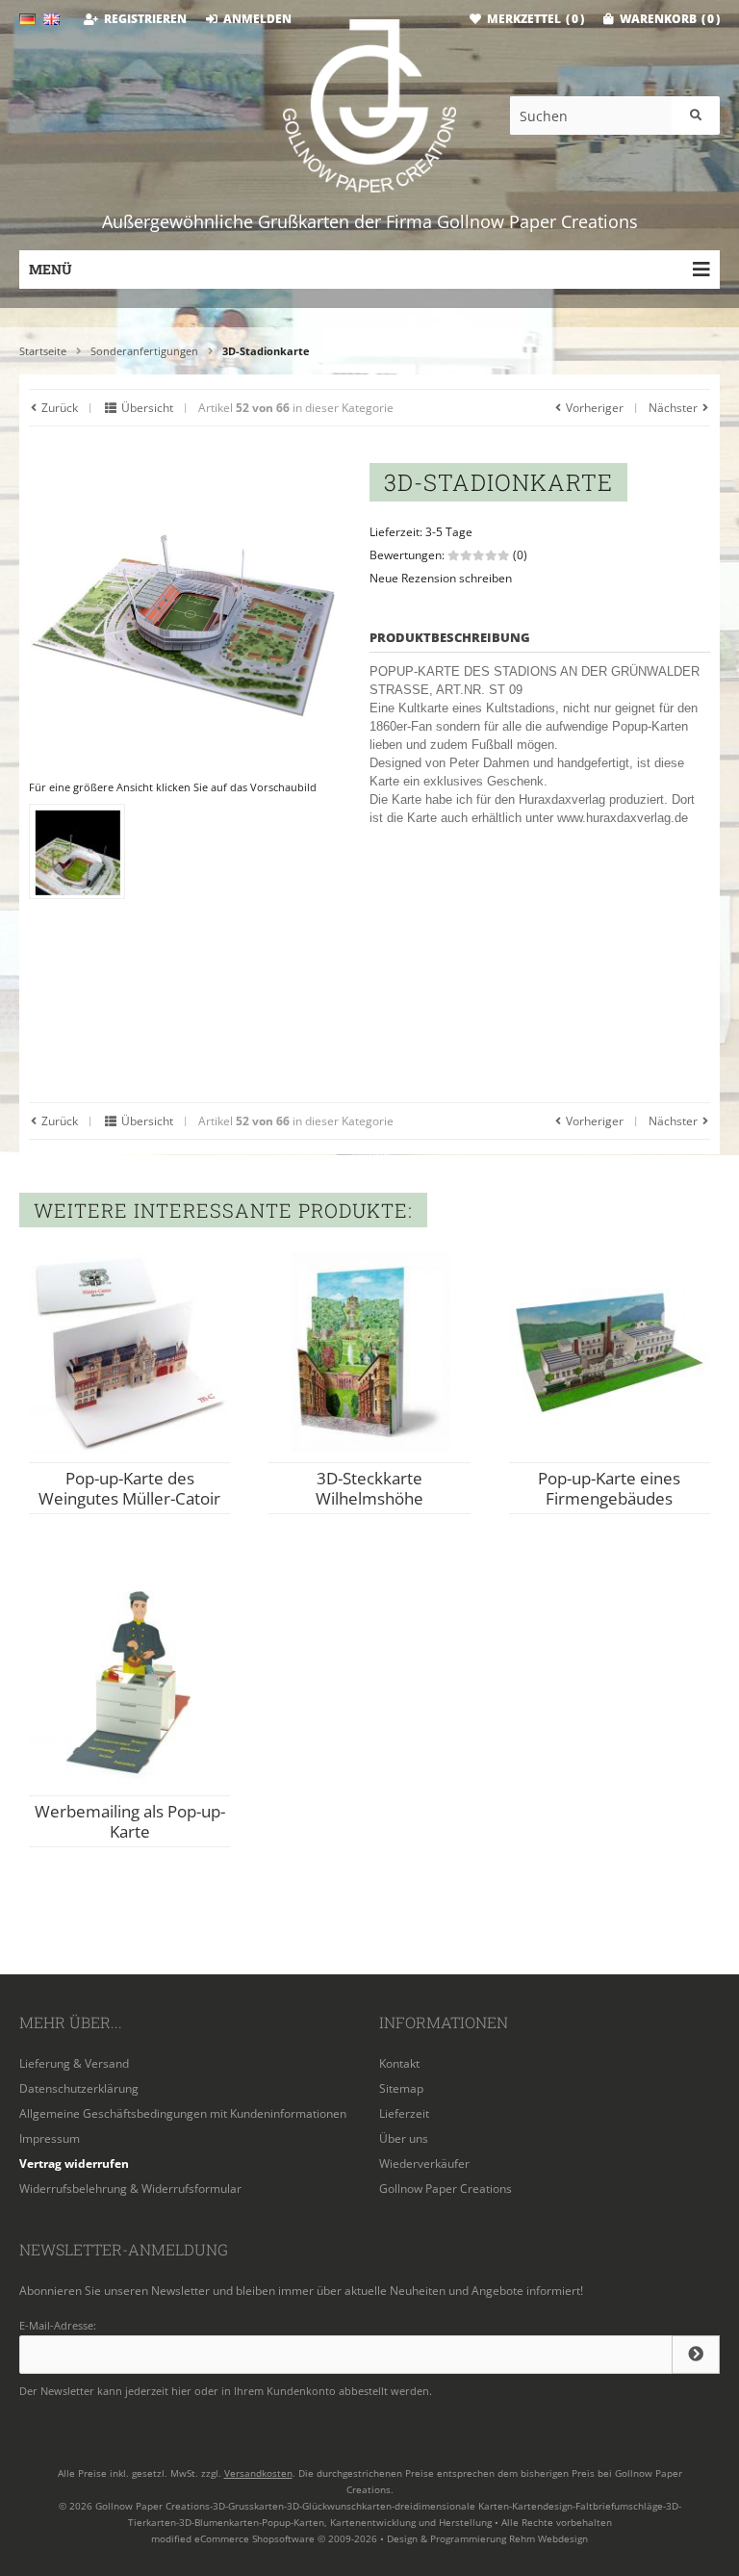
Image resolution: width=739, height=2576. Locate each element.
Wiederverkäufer (424, 2164)
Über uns (404, 2138)
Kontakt (399, 2063)
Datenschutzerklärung (79, 2088)
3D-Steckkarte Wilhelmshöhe (369, 1488)
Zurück (58, 408)
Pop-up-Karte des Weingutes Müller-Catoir (129, 1488)
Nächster (675, 408)
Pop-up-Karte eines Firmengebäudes (609, 1488)
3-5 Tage (449, 532)
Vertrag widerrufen (74, 2164)
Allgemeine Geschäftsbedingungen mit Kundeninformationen (183, 2113)
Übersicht (146, 408)
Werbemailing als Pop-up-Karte (130, 1821)
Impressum (50, 2138)
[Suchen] (696, 116)
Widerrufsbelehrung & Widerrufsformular (130, 2189)
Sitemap (401, 2088)
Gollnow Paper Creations (446, 2189)
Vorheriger (593, 408)
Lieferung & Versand (74, 2063)
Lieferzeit (404, 2113)
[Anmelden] (696, 2355)
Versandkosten (258, 2473)
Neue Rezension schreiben (441, 578)
